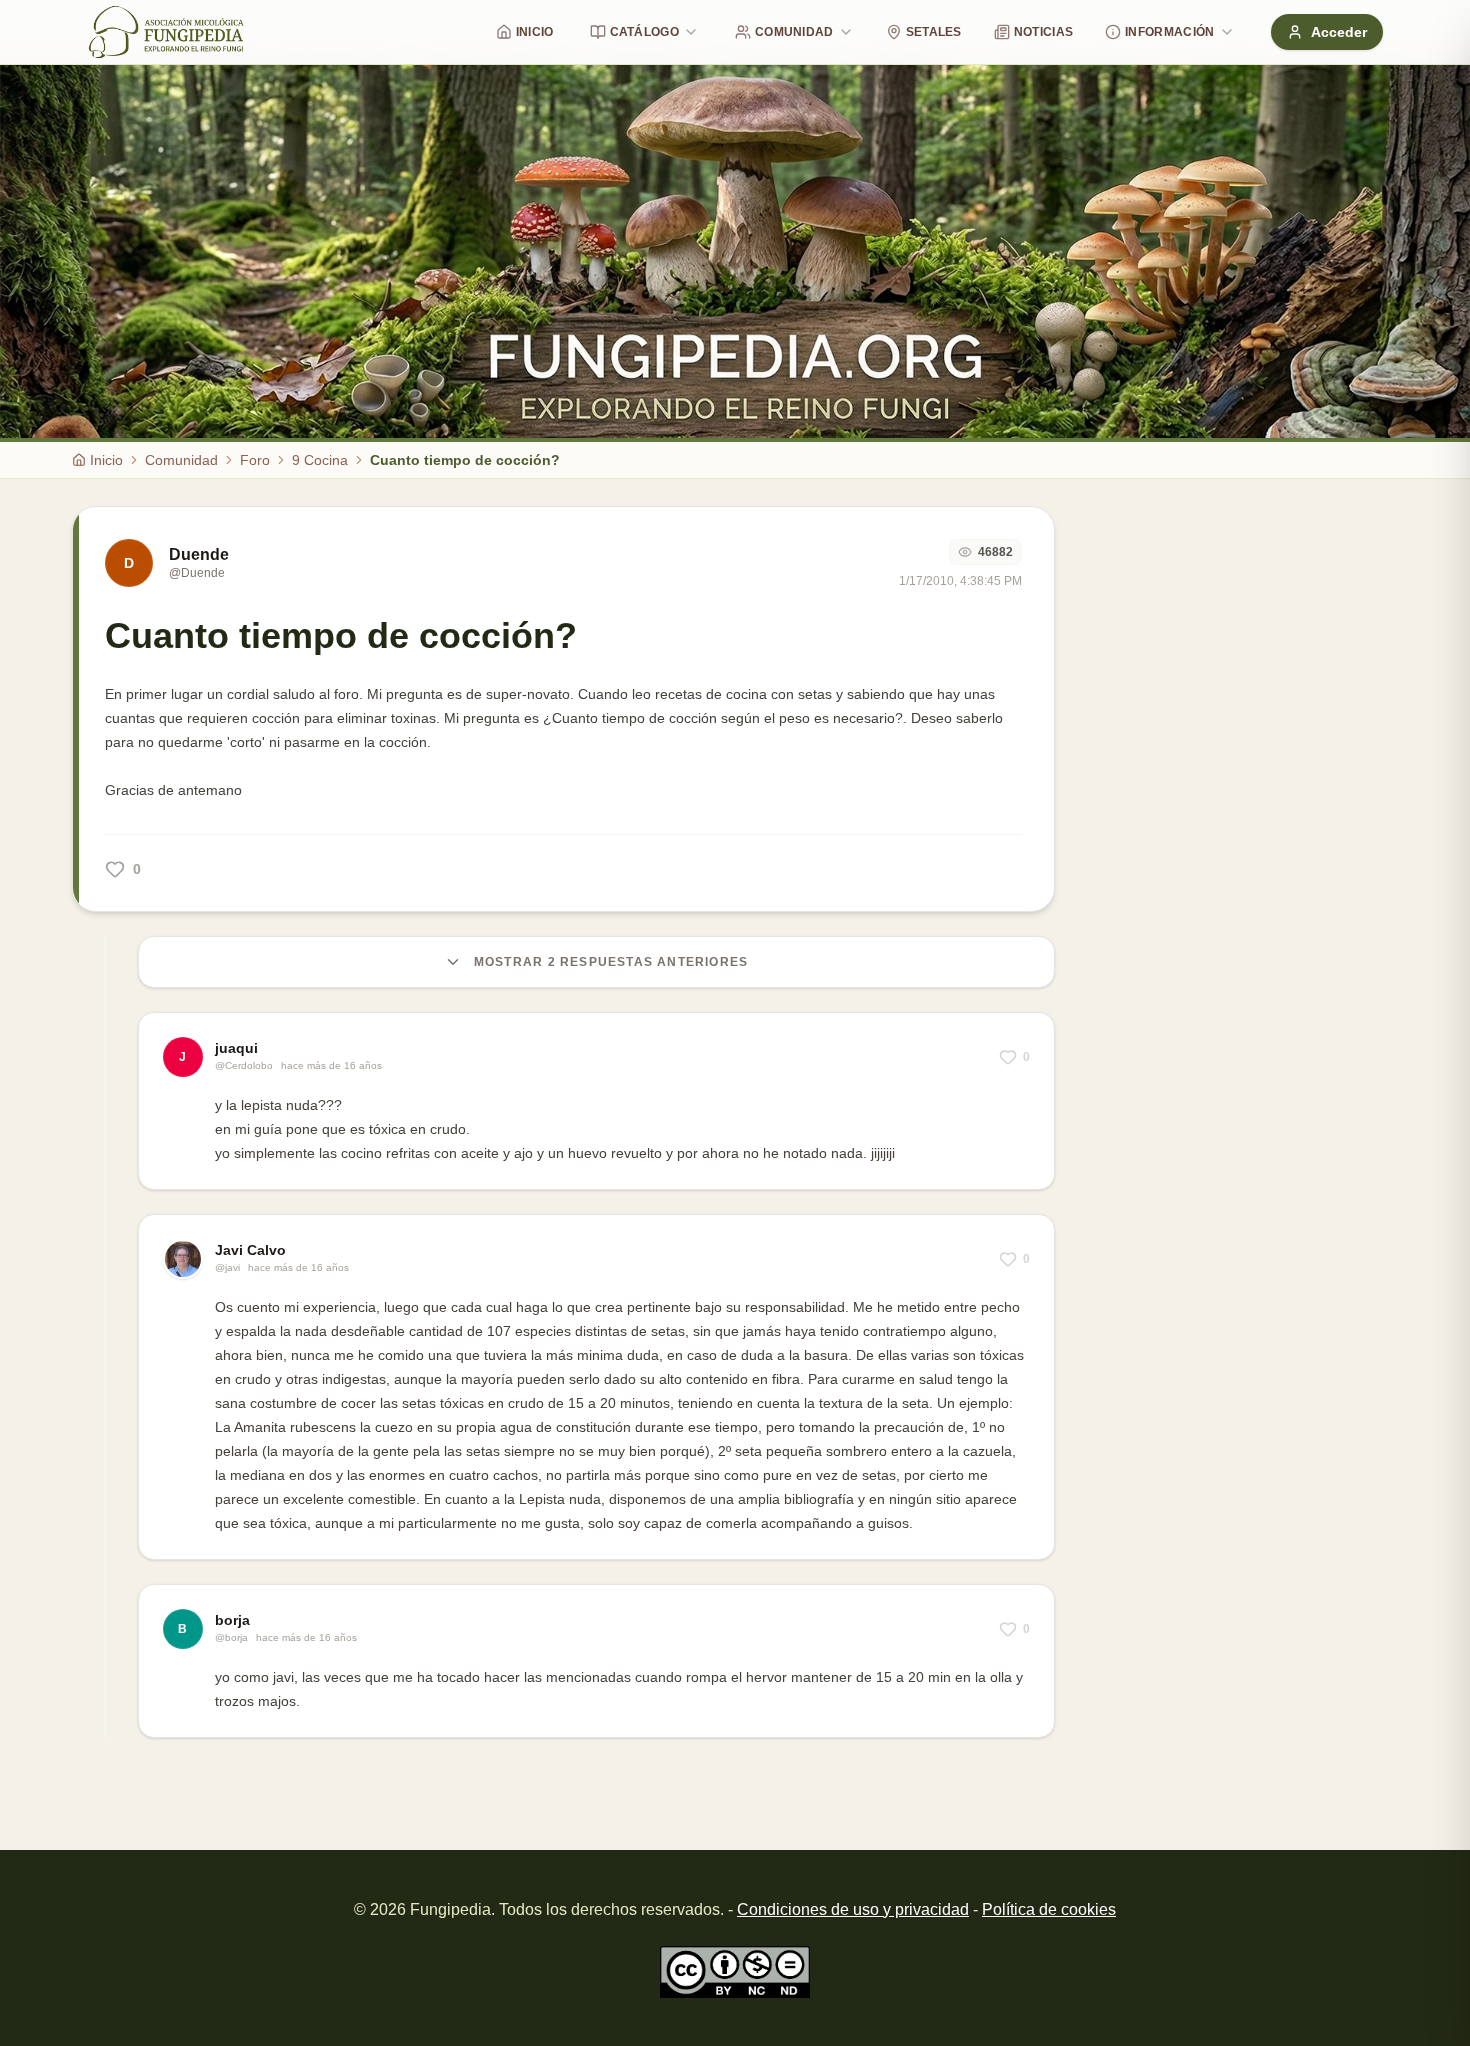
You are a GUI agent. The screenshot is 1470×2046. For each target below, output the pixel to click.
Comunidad (794, 32)
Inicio (535, 32)
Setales (934, 32)
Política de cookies (1049, 1909)
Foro (255, 460)
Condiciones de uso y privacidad (853, 1909)
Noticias (1043, 32)
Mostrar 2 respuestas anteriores (611, 962)
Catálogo (644, 32)
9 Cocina (320, 460)
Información (1169, 32)
